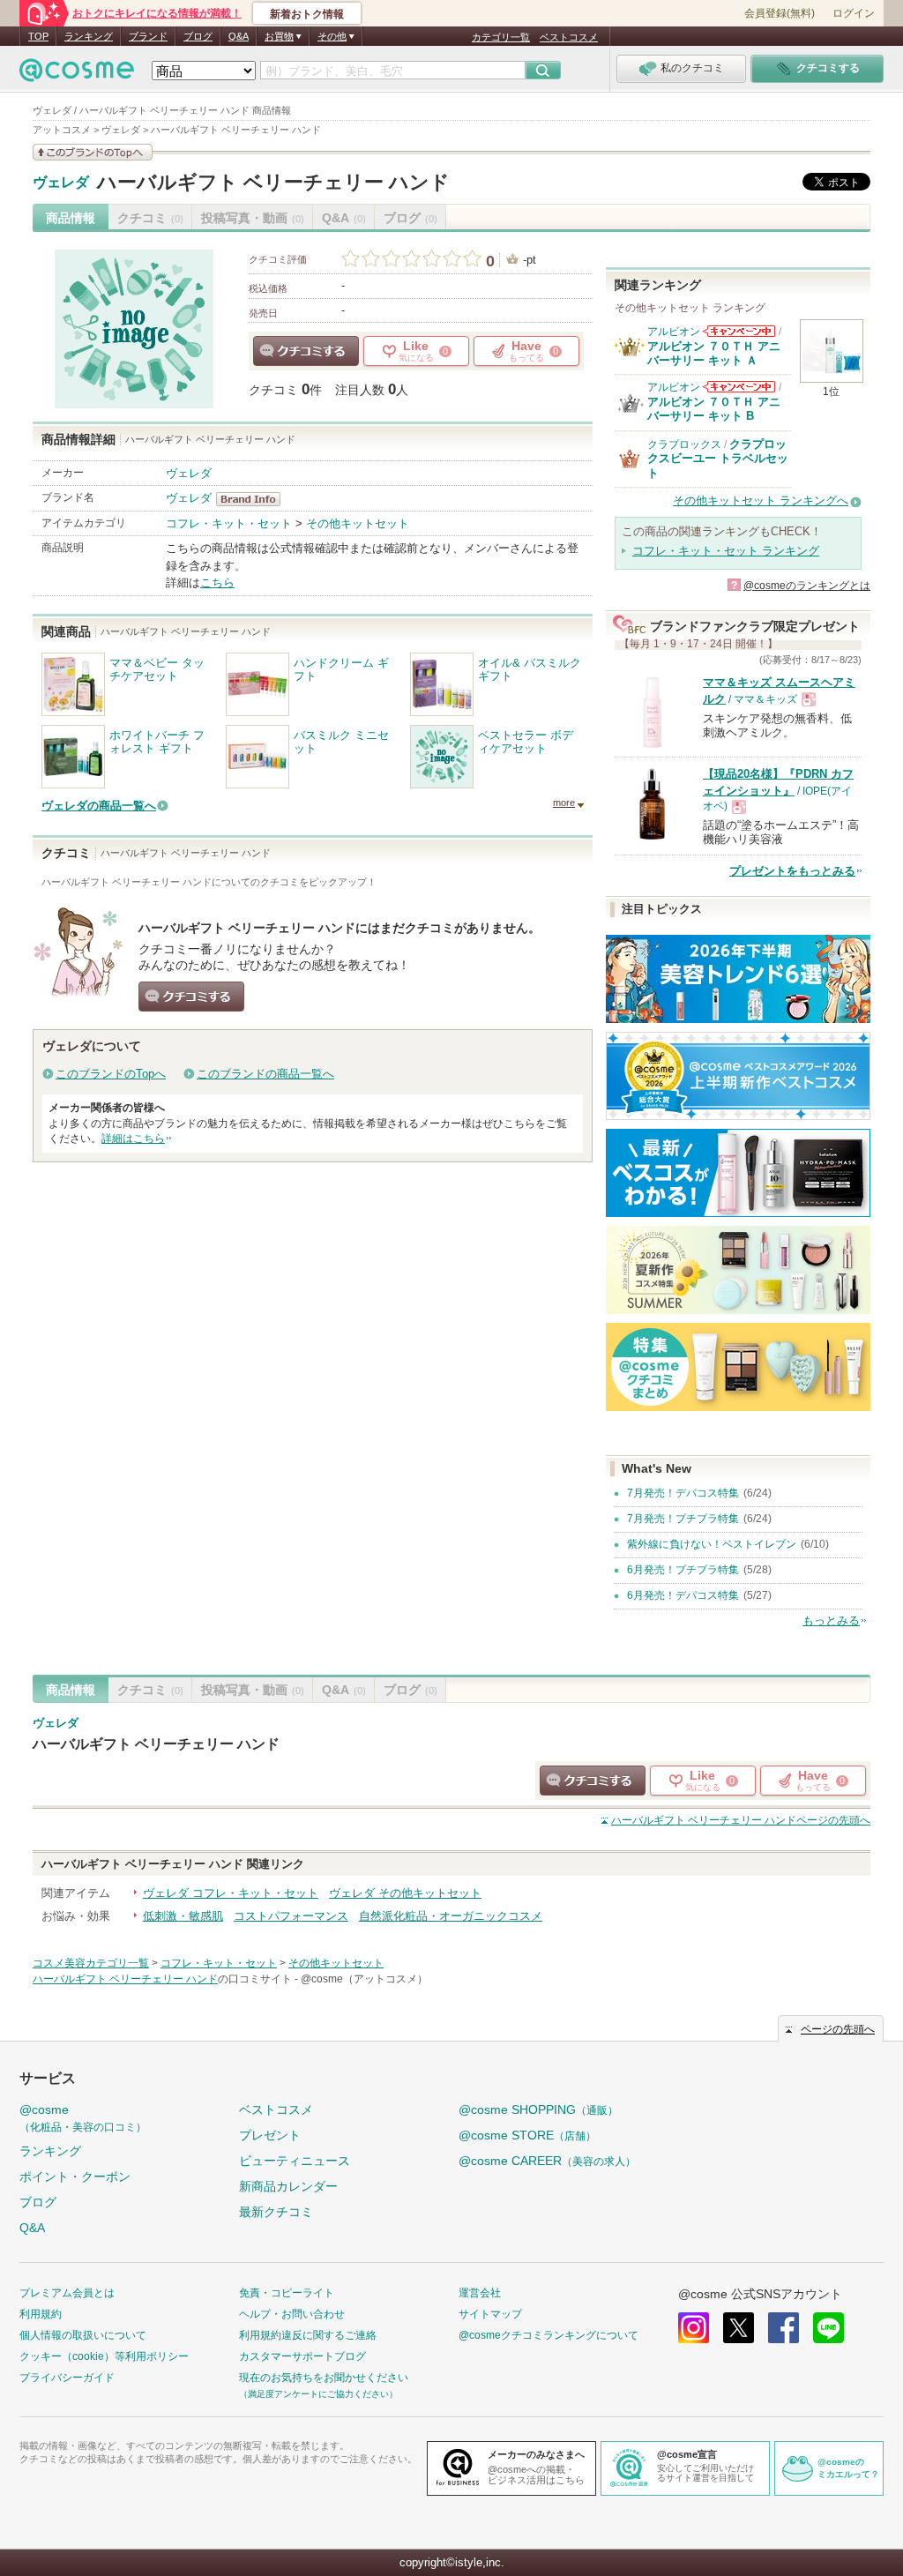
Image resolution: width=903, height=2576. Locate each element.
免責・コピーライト (287, 2293)
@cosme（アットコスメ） (364, 1979)
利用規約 (41, 2314)
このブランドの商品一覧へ (265, 1074)
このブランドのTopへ (111, 1074)
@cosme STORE (527, 2135)
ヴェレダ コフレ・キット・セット (231, 1893)
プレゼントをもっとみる (792, 871)
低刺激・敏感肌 (183, 1916)
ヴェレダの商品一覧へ (99, 806)
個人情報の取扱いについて (83, 2335)
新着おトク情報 (307, 14)
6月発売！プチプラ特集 (683, 1570)
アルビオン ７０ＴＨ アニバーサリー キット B (714, 409)
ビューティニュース (295, 2161)
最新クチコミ (276, 2212)
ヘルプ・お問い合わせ (292, 2314)
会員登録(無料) (780, 13)
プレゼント (270, 2135)
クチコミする (306, 351)
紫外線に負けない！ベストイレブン (712, 1544)
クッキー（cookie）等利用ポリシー (104, 2356)
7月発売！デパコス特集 (683, 1493)
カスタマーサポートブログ (302, 2356)
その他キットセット (358, 523)
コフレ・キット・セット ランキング (726, 551)
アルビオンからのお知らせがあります (739, 331)
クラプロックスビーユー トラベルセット (718, 459)
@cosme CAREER (547, 2161)
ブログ (198, 36)
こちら (217, 582)
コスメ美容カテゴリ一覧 (91, 1963)
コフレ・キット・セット (229, 523)
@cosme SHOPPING (538, 2109)
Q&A (239, 36)
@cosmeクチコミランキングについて (549, 2335)
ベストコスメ (569, 37)
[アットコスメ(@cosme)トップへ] (77, 75)
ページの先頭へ (741, 1820)
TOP (38, 36)
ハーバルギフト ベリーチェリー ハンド (273, 182)
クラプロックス (684, 444)
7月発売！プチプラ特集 (683, 1519)
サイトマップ (490, 2314)
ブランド (148, 36)
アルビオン (674, 332)
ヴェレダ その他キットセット (405, 1893)
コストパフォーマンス (291, 1916)
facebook (784, 2328)
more (564, 803)
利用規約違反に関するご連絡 (308, 2335)
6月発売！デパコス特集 (683, 1595)
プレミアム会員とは (67, 2293)
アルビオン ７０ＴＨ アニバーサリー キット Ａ (714, 353)
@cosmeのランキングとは (807, 586)
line (828, 2328)
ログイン (854, 13)
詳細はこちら (133, 1139)
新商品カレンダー (288, 2186)
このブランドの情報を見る (93, 152)
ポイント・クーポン (75, 2177)
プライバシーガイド (67, 2378)
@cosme (83, 2118)
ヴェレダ (61, 183)
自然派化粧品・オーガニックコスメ (451, 1916)
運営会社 (480, 2293)
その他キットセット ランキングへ (761, 500)
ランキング (89, 36)
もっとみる (831, 1620)
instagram (694, 2328)
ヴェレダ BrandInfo (254, 499)
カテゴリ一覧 (501, 37)
